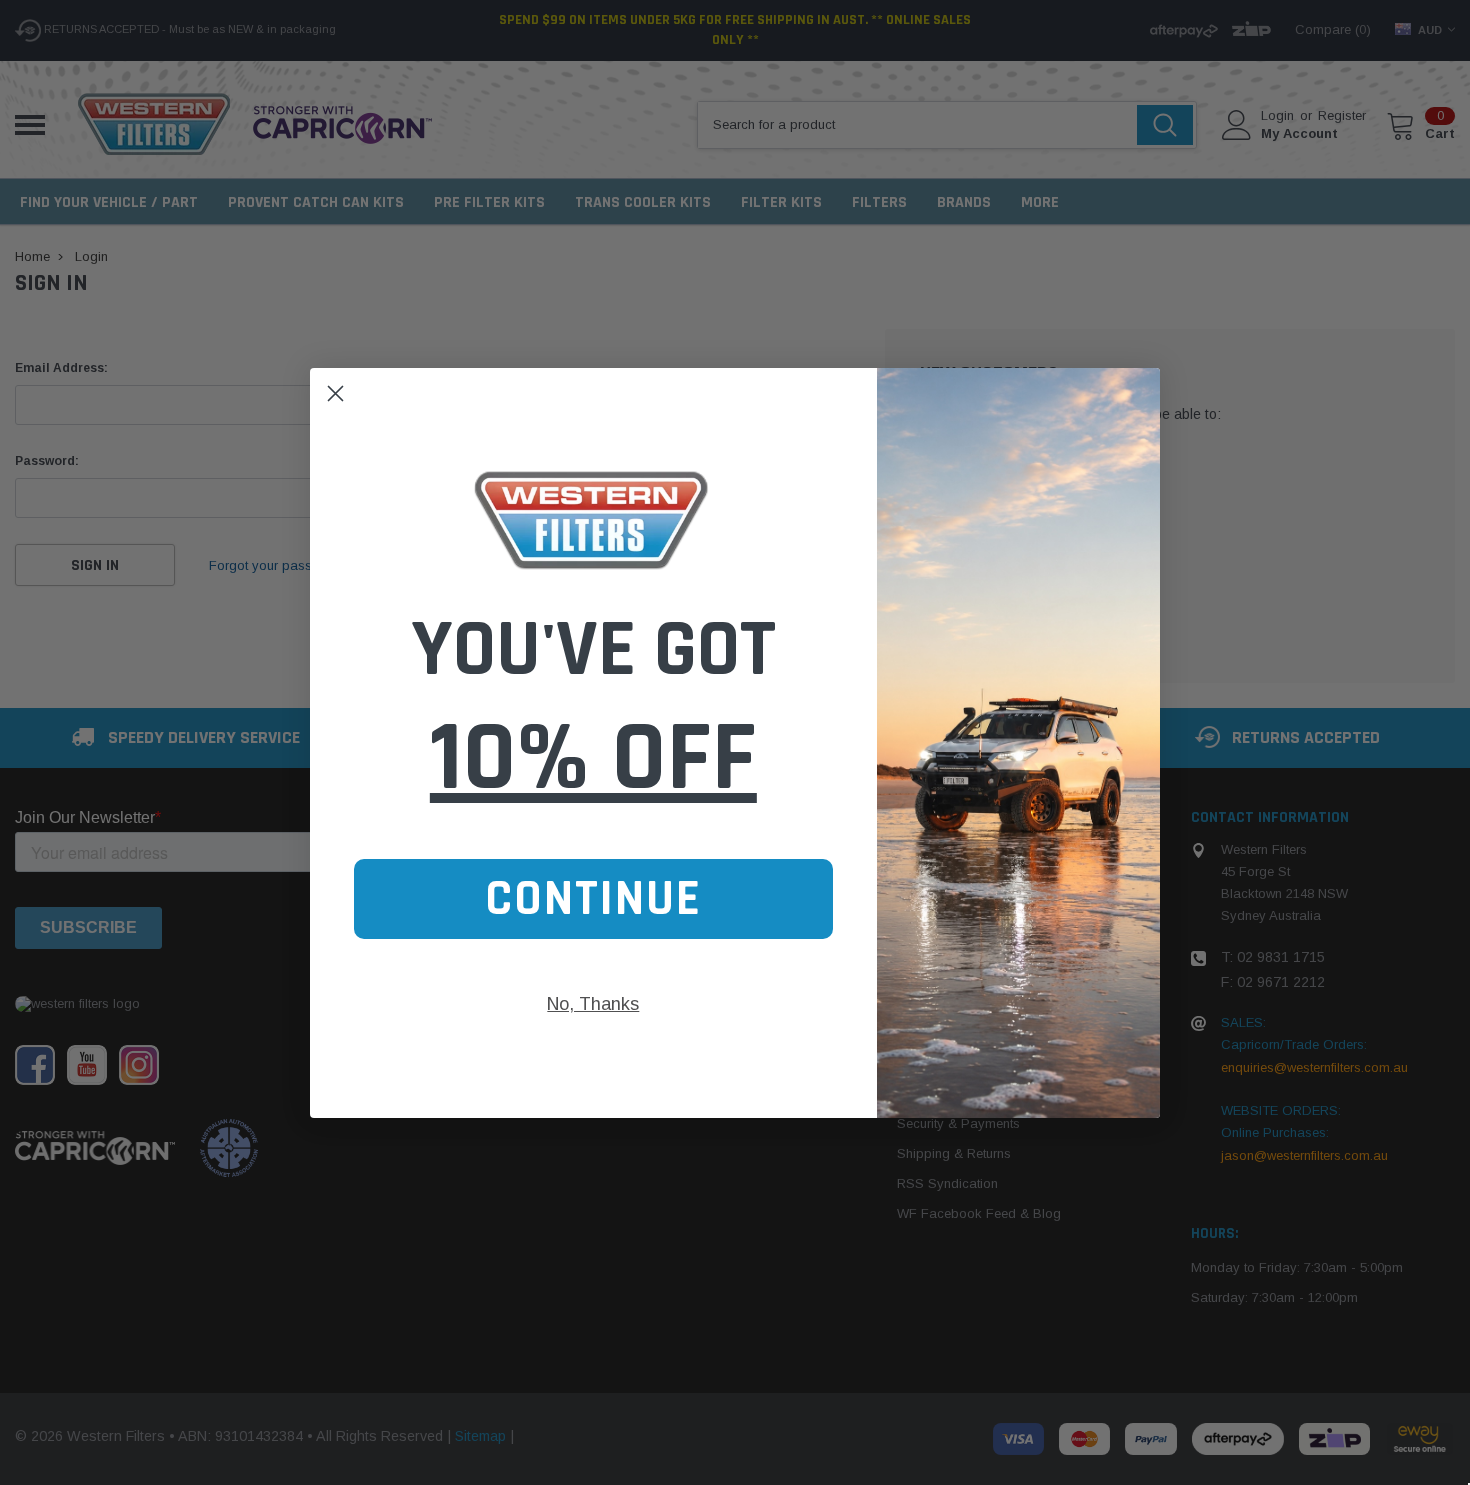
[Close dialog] (335, 393)
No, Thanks (593, 1003)
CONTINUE (593, 898)
